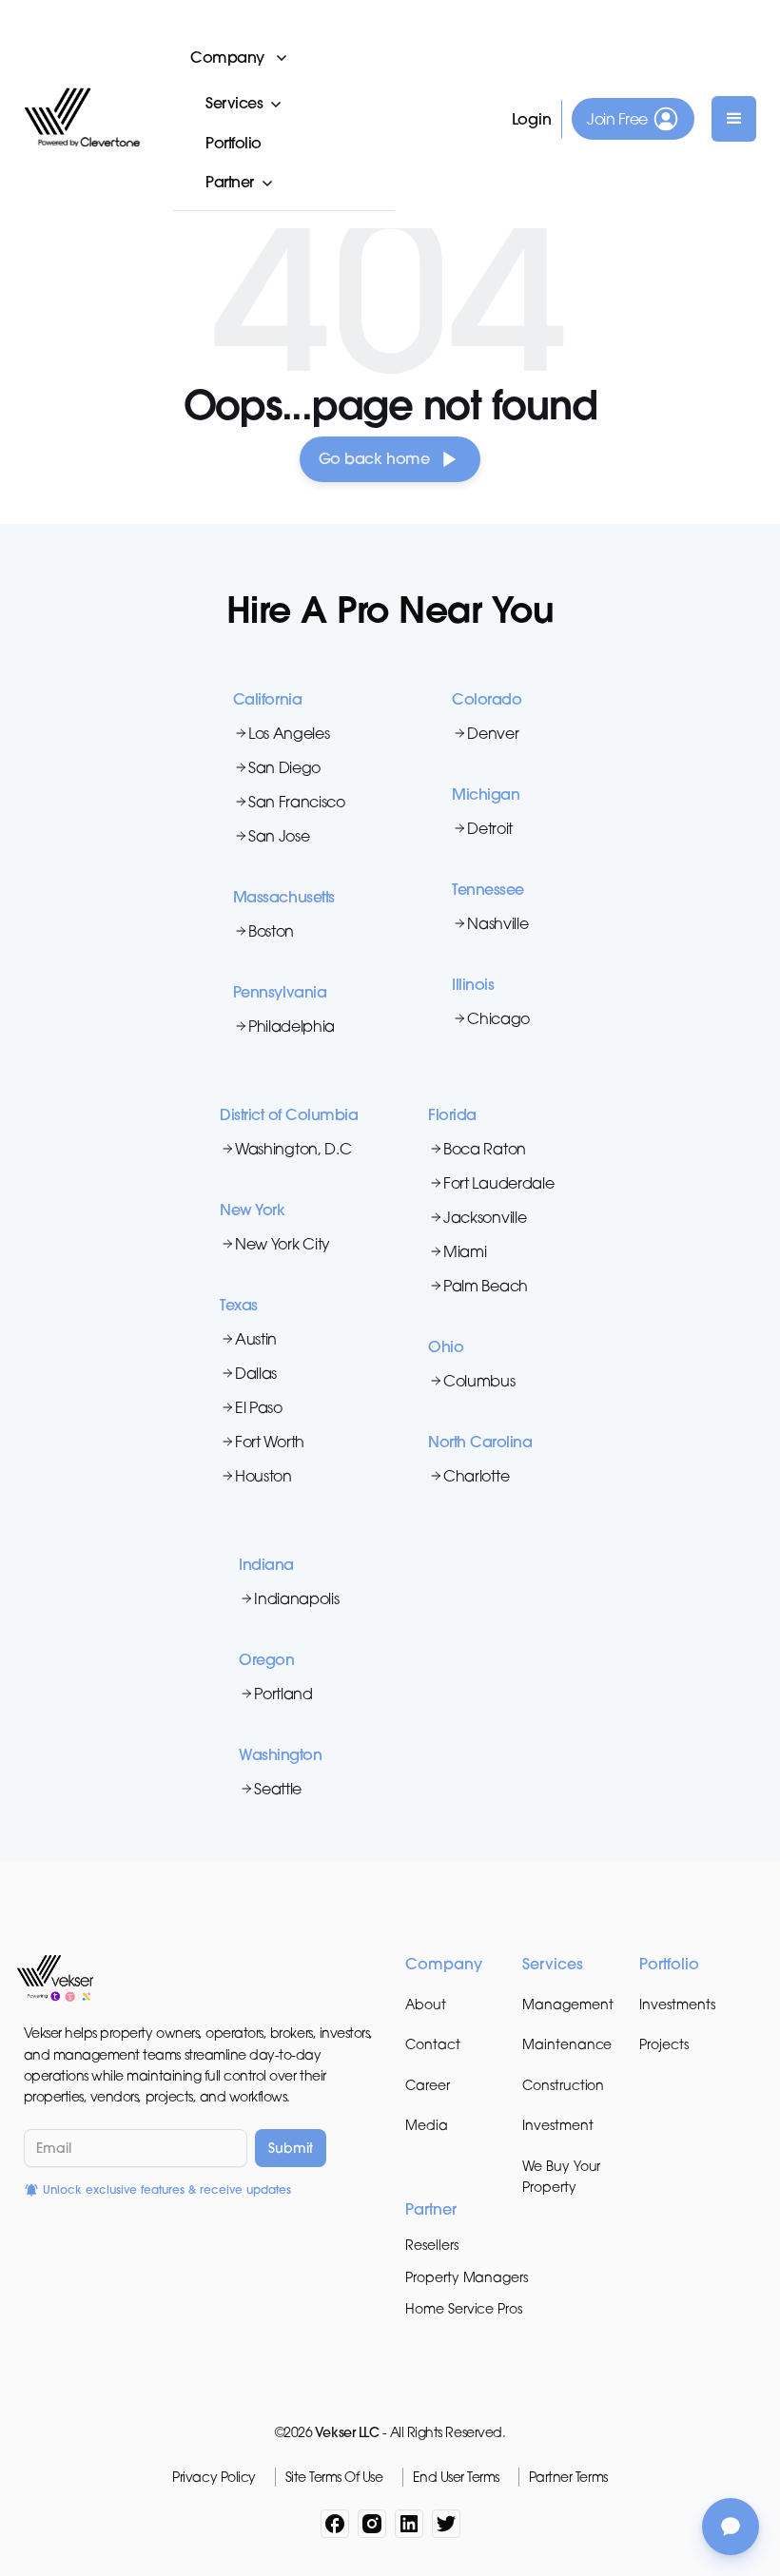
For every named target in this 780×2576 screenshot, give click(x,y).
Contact (432, 2044)
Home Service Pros (464, 2308)
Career (428, 2085)
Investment (557, 2125)
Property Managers (467, 2277)
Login (532, 119)
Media (427, 2125)
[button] (283, 57)
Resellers (431, 2245)
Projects (663, 2044)
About (426, 2004)
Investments (677, 2004)
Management (567, 2004)
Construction (563, 2085)
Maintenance (567, 2044)
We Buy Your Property (561, 2176)
